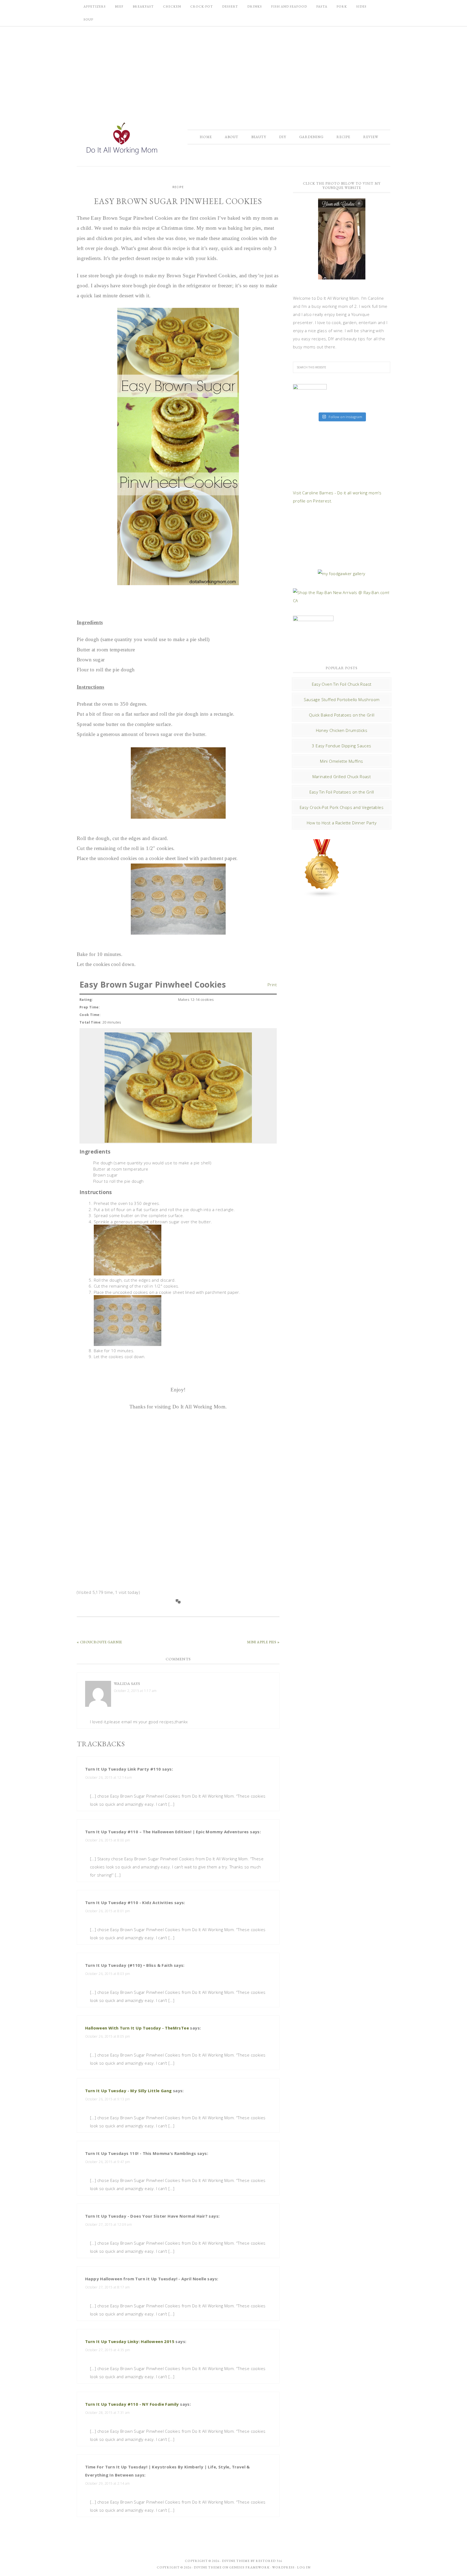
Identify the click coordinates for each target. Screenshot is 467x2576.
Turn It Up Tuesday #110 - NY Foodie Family (132, 2404)
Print (272, 984)
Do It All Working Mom (121, 140)
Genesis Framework (249, 2567)
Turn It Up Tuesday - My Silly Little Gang (128, 2091)
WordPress (283, 2567)
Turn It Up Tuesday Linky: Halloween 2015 (130, 2341)
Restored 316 (269, 2561)
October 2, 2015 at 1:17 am (135, 1691)
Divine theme (236, 2561)
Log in (304, 2567)
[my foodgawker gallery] (341, 574)
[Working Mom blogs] (322, 895)
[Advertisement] (234, 69)
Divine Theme (208, 2567)
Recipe (178, 187)
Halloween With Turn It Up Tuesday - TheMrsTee (137, 2028)
